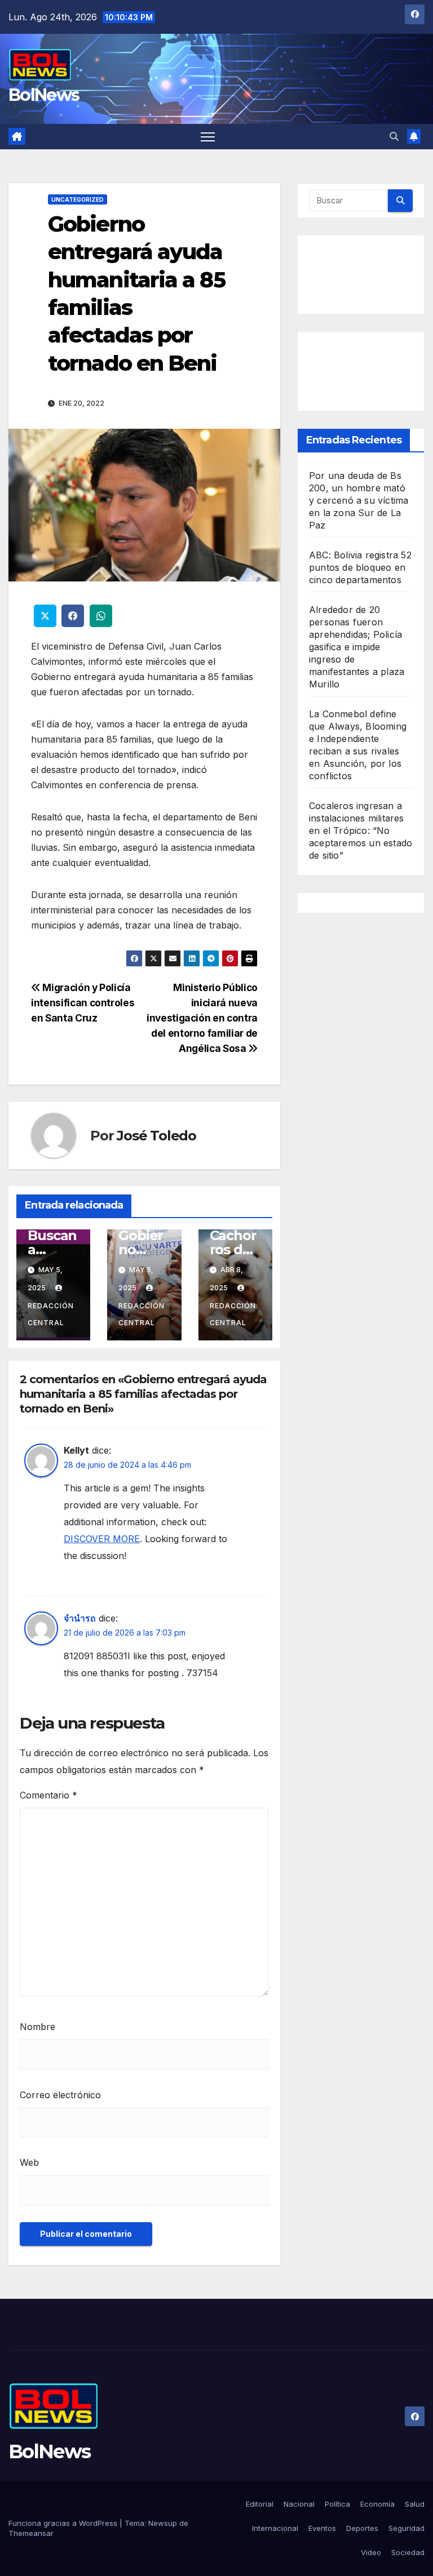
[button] (394, 136)
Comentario (48, 1795)
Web (29, 2162)
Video (371, 2552)
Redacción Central (51, 1314)
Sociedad (408, 2552)
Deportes (362, 2528)
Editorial (260, 2504)
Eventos (322, 2528)
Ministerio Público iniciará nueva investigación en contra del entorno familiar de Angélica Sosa (202, 1018)
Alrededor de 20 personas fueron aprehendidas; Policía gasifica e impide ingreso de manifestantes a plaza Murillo (357, 647)
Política (337, 2504)
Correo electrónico (60, 2095)
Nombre (37, 2027)
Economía (377, 2504)
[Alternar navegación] (208, 137)
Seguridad (407, 2528)
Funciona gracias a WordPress (64, 2523)
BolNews (44, 95)
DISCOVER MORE (102, 1539)
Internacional (275, 2528)
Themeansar (31, 2533)
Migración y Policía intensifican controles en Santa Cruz (83, 1003)
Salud (415, 2504)
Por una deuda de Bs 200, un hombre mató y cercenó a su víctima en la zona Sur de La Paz (359, 500)
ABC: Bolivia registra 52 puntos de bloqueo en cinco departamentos (360, 567)
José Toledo (156, 1136)
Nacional (299, 2504)
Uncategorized (78, 199)
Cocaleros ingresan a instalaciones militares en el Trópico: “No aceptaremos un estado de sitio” (361, 830)
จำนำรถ (80, 1618)
